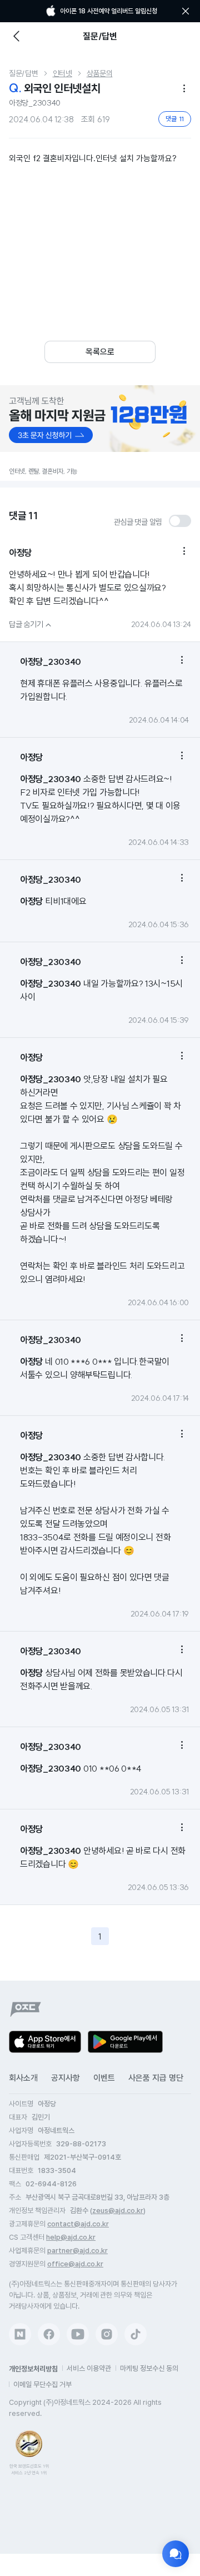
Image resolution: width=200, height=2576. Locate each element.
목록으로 (100, 352)
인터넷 (62, 73)
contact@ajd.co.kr (78, 2224)
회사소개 (23, 2078)
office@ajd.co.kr (75, 2264)
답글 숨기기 (31, 624)
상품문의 (100, 73)
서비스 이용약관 (89, 2368)
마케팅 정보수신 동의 (149, 2368)
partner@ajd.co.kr (77, 2251)
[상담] (176, 2554)
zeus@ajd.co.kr (118, 2211)
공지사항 (66, 2078)
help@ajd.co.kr (71, 2237)
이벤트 (104, 2078)
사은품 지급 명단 (156, 2078)
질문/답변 (24, 73)
